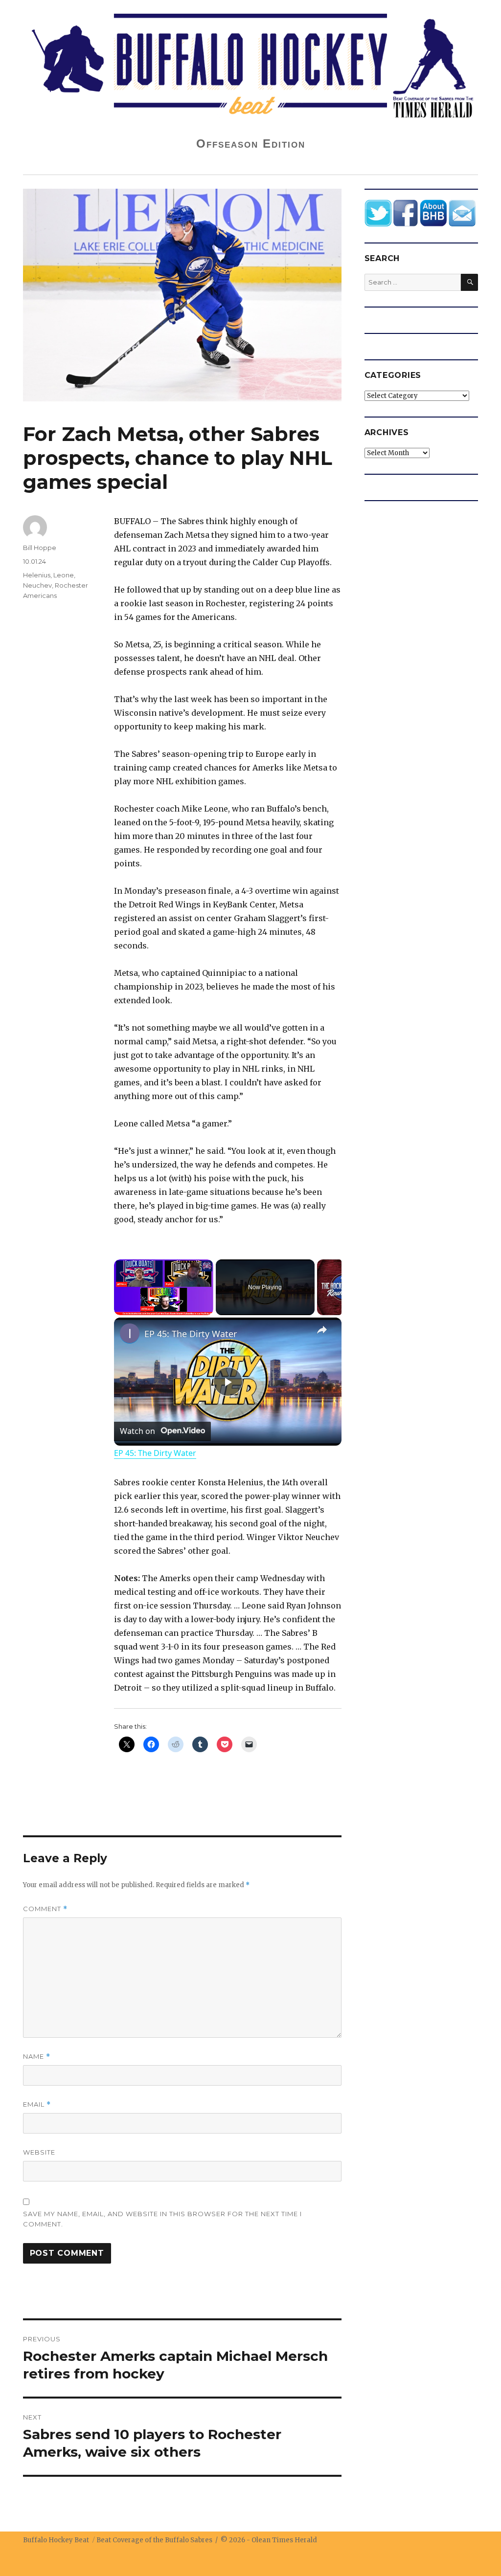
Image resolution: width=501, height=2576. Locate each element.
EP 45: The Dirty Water (191, 1334)
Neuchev (37, 585)
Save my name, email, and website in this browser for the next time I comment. (162, 2219)
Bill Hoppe (40, 548)
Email (37, 2104)
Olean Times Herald (284, 2540)
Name (37, 2057)
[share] (322, 1330)
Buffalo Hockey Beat (56, 2540)
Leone (64, 575)
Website (39, 2152)
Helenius (37, 575)
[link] (130, 1333)
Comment (45, 1909)
